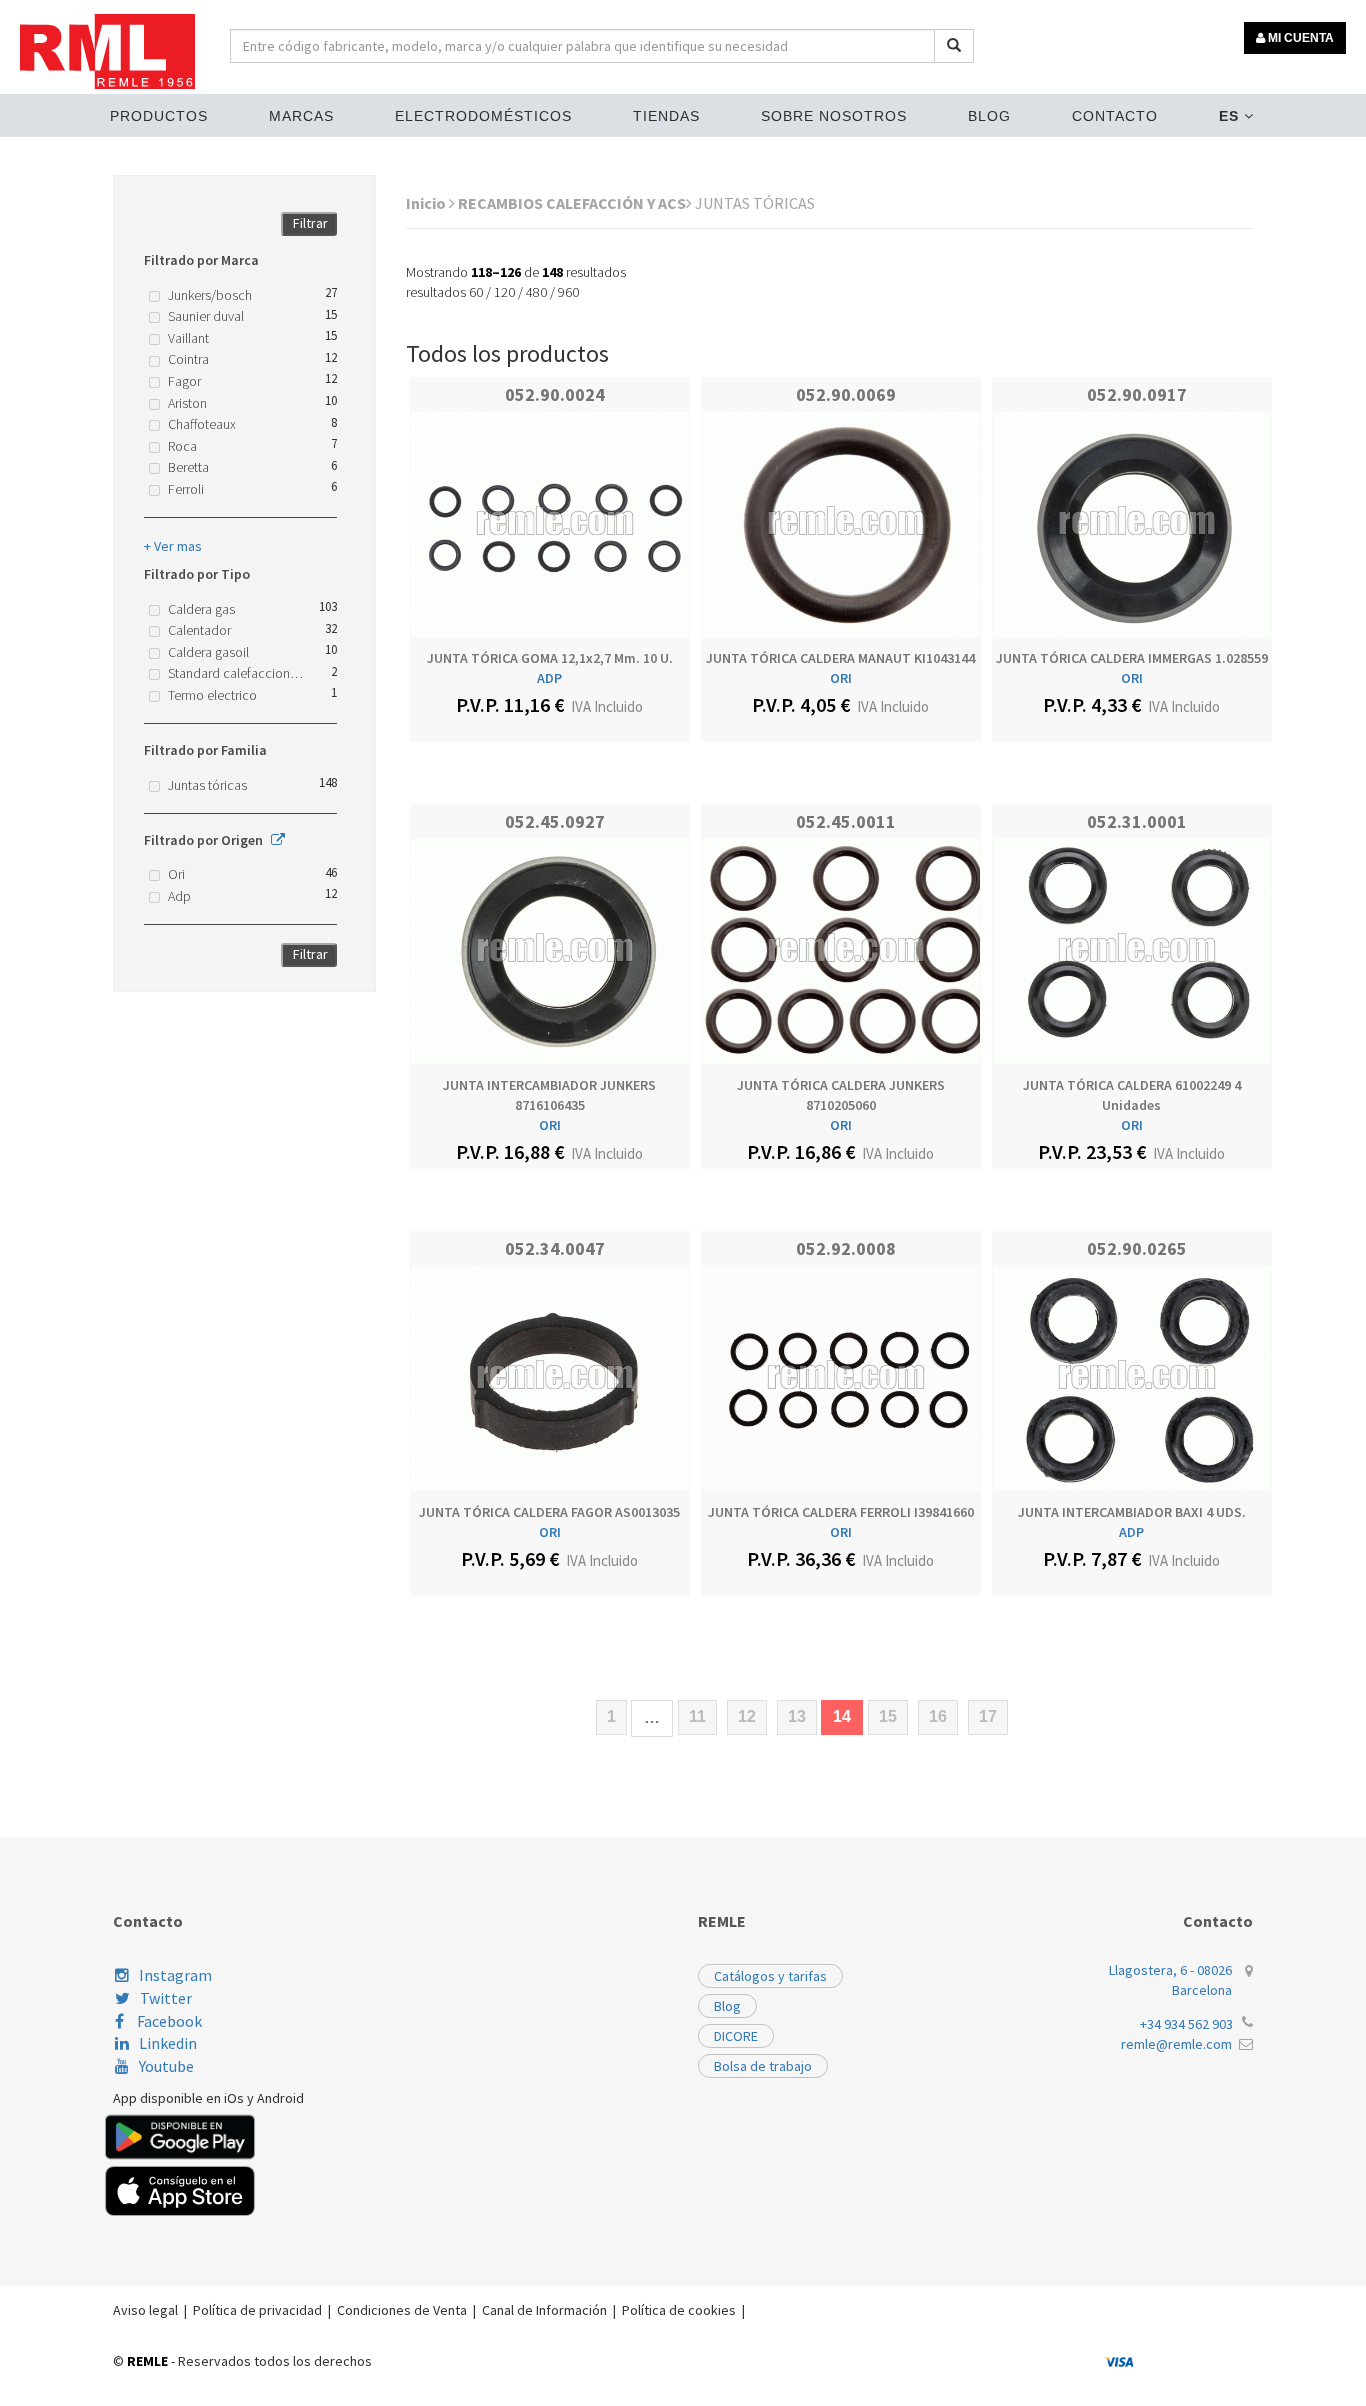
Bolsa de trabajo (763, 2066)
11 (697, 1716)
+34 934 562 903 (1186, 2024)
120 (504, 292)
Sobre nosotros (834, 116)
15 (888, 1716)
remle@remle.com (1176, 2044)
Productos (159, 116)
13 (797, 1716)
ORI (841, 678)
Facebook (168, 2021)
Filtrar (310, 223)
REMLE (147, 2361)
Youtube (166, 2066)
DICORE (736, 2036)
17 (988, 1716)
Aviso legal (145, 2310)
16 (938, 1716)
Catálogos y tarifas (770, 1976)
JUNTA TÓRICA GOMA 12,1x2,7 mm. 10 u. (550, 658)
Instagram (175, 1975)
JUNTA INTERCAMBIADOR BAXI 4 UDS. (1132, 1512)
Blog (989, 116)
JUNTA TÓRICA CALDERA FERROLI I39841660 (841, 1512)
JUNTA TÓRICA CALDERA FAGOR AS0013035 (549, 1512)
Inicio (427, 203)
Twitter (166, 1998)
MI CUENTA (1299, 38)
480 (536, 292)
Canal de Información (544, 2310)
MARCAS (301, 116)
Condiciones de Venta (402, 2310)
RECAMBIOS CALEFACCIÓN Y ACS (572, 203)
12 (747, 1716)
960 (568, 292)
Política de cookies (679, 2310)
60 (476, 292)
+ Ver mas (173, 546)
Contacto (1115, 116)
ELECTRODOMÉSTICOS (483, 116)
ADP (549, 678)
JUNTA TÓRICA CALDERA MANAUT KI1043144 (840, 658)
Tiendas (666, 116)
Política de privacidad (257, 2310)
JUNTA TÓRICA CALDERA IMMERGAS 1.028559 (1132, 658)
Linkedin (168, 2043)
